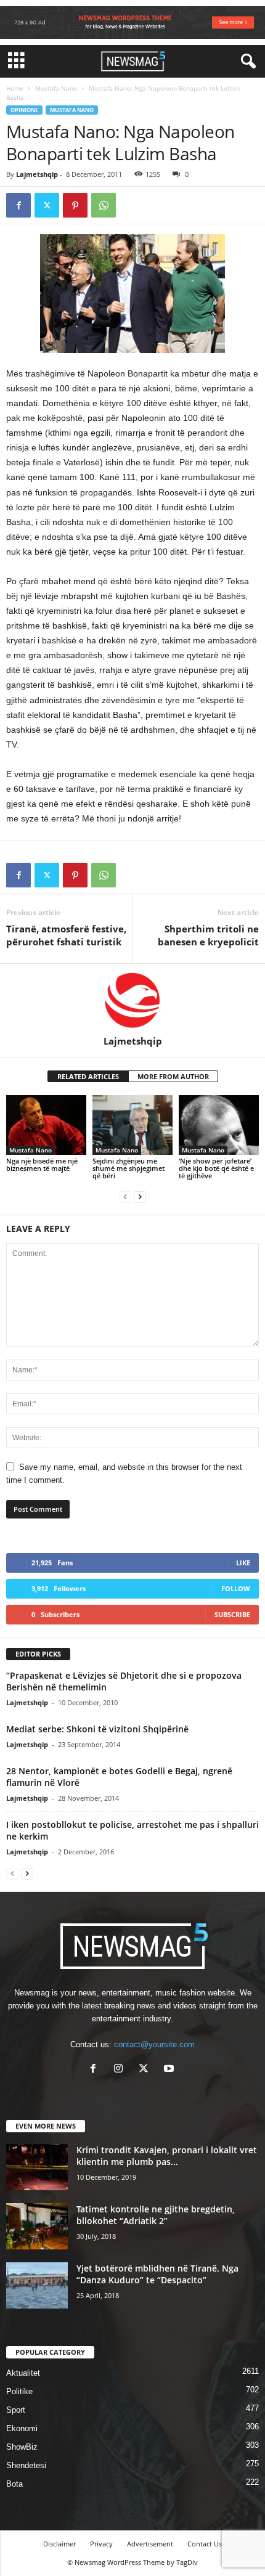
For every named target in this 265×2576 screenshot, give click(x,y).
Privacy (101, 2544)
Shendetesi (26, 2465)
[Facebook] (18, 205)
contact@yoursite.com (154, 2044)
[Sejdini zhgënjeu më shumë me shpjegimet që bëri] (132, 1125)
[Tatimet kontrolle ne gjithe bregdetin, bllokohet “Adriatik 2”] (37, 2226)
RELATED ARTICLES (88, 1076)
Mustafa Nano (56, 88)
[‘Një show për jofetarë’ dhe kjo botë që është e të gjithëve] (219, 1125)
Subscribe (232, 1614)
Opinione (24, 110)
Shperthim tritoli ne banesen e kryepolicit (208, 935)
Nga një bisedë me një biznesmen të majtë (42, 1164)
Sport (16, 2410)
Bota (14, 2484)
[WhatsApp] (104, 205)
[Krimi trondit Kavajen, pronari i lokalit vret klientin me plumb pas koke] (37, 2167)
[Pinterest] (75, 205)
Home (15, 88)
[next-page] (140, 1196)
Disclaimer (59, 2544)
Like (243, 1563)
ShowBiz (22, 2447)
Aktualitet (23, 2373)
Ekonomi (22, 2428)
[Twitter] (47, 205)
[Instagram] (121, 2070)
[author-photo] (132, 1000)
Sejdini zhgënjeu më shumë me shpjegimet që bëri (128, 1168)
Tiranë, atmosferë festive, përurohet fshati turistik (66, 935)
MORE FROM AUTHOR (173, 1076)
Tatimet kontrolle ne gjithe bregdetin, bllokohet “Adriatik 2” (156, 2215)
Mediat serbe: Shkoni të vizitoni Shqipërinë (97, 1729)
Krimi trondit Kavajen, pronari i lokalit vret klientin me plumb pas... (167, 2156)
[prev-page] (125, 1196)
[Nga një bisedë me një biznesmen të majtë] (46, 1125)
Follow (236, 1588)
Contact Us (205, 2544)
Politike (19, 2391)
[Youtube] (170, 2070)
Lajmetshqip (37, 174)
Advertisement (150, 2544)
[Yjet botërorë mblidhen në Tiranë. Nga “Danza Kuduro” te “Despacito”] (37, 2285)
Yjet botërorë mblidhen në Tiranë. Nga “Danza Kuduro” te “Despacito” (157, 2274)
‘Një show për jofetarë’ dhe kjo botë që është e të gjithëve (216, 1168)
